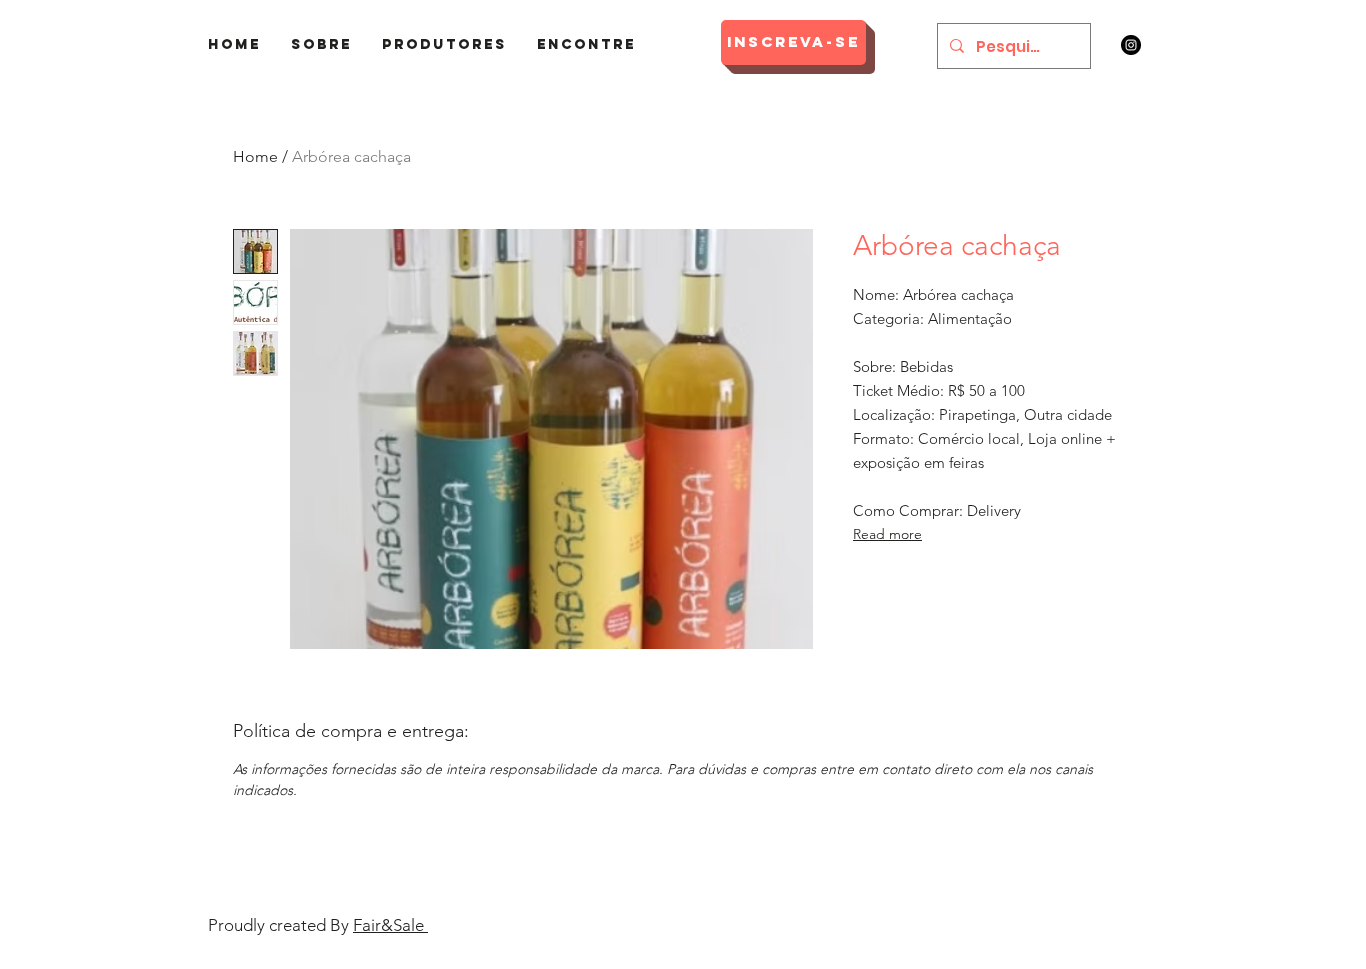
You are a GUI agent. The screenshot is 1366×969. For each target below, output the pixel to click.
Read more (887, 534)
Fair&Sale (390, 925)
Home (255, 156)
